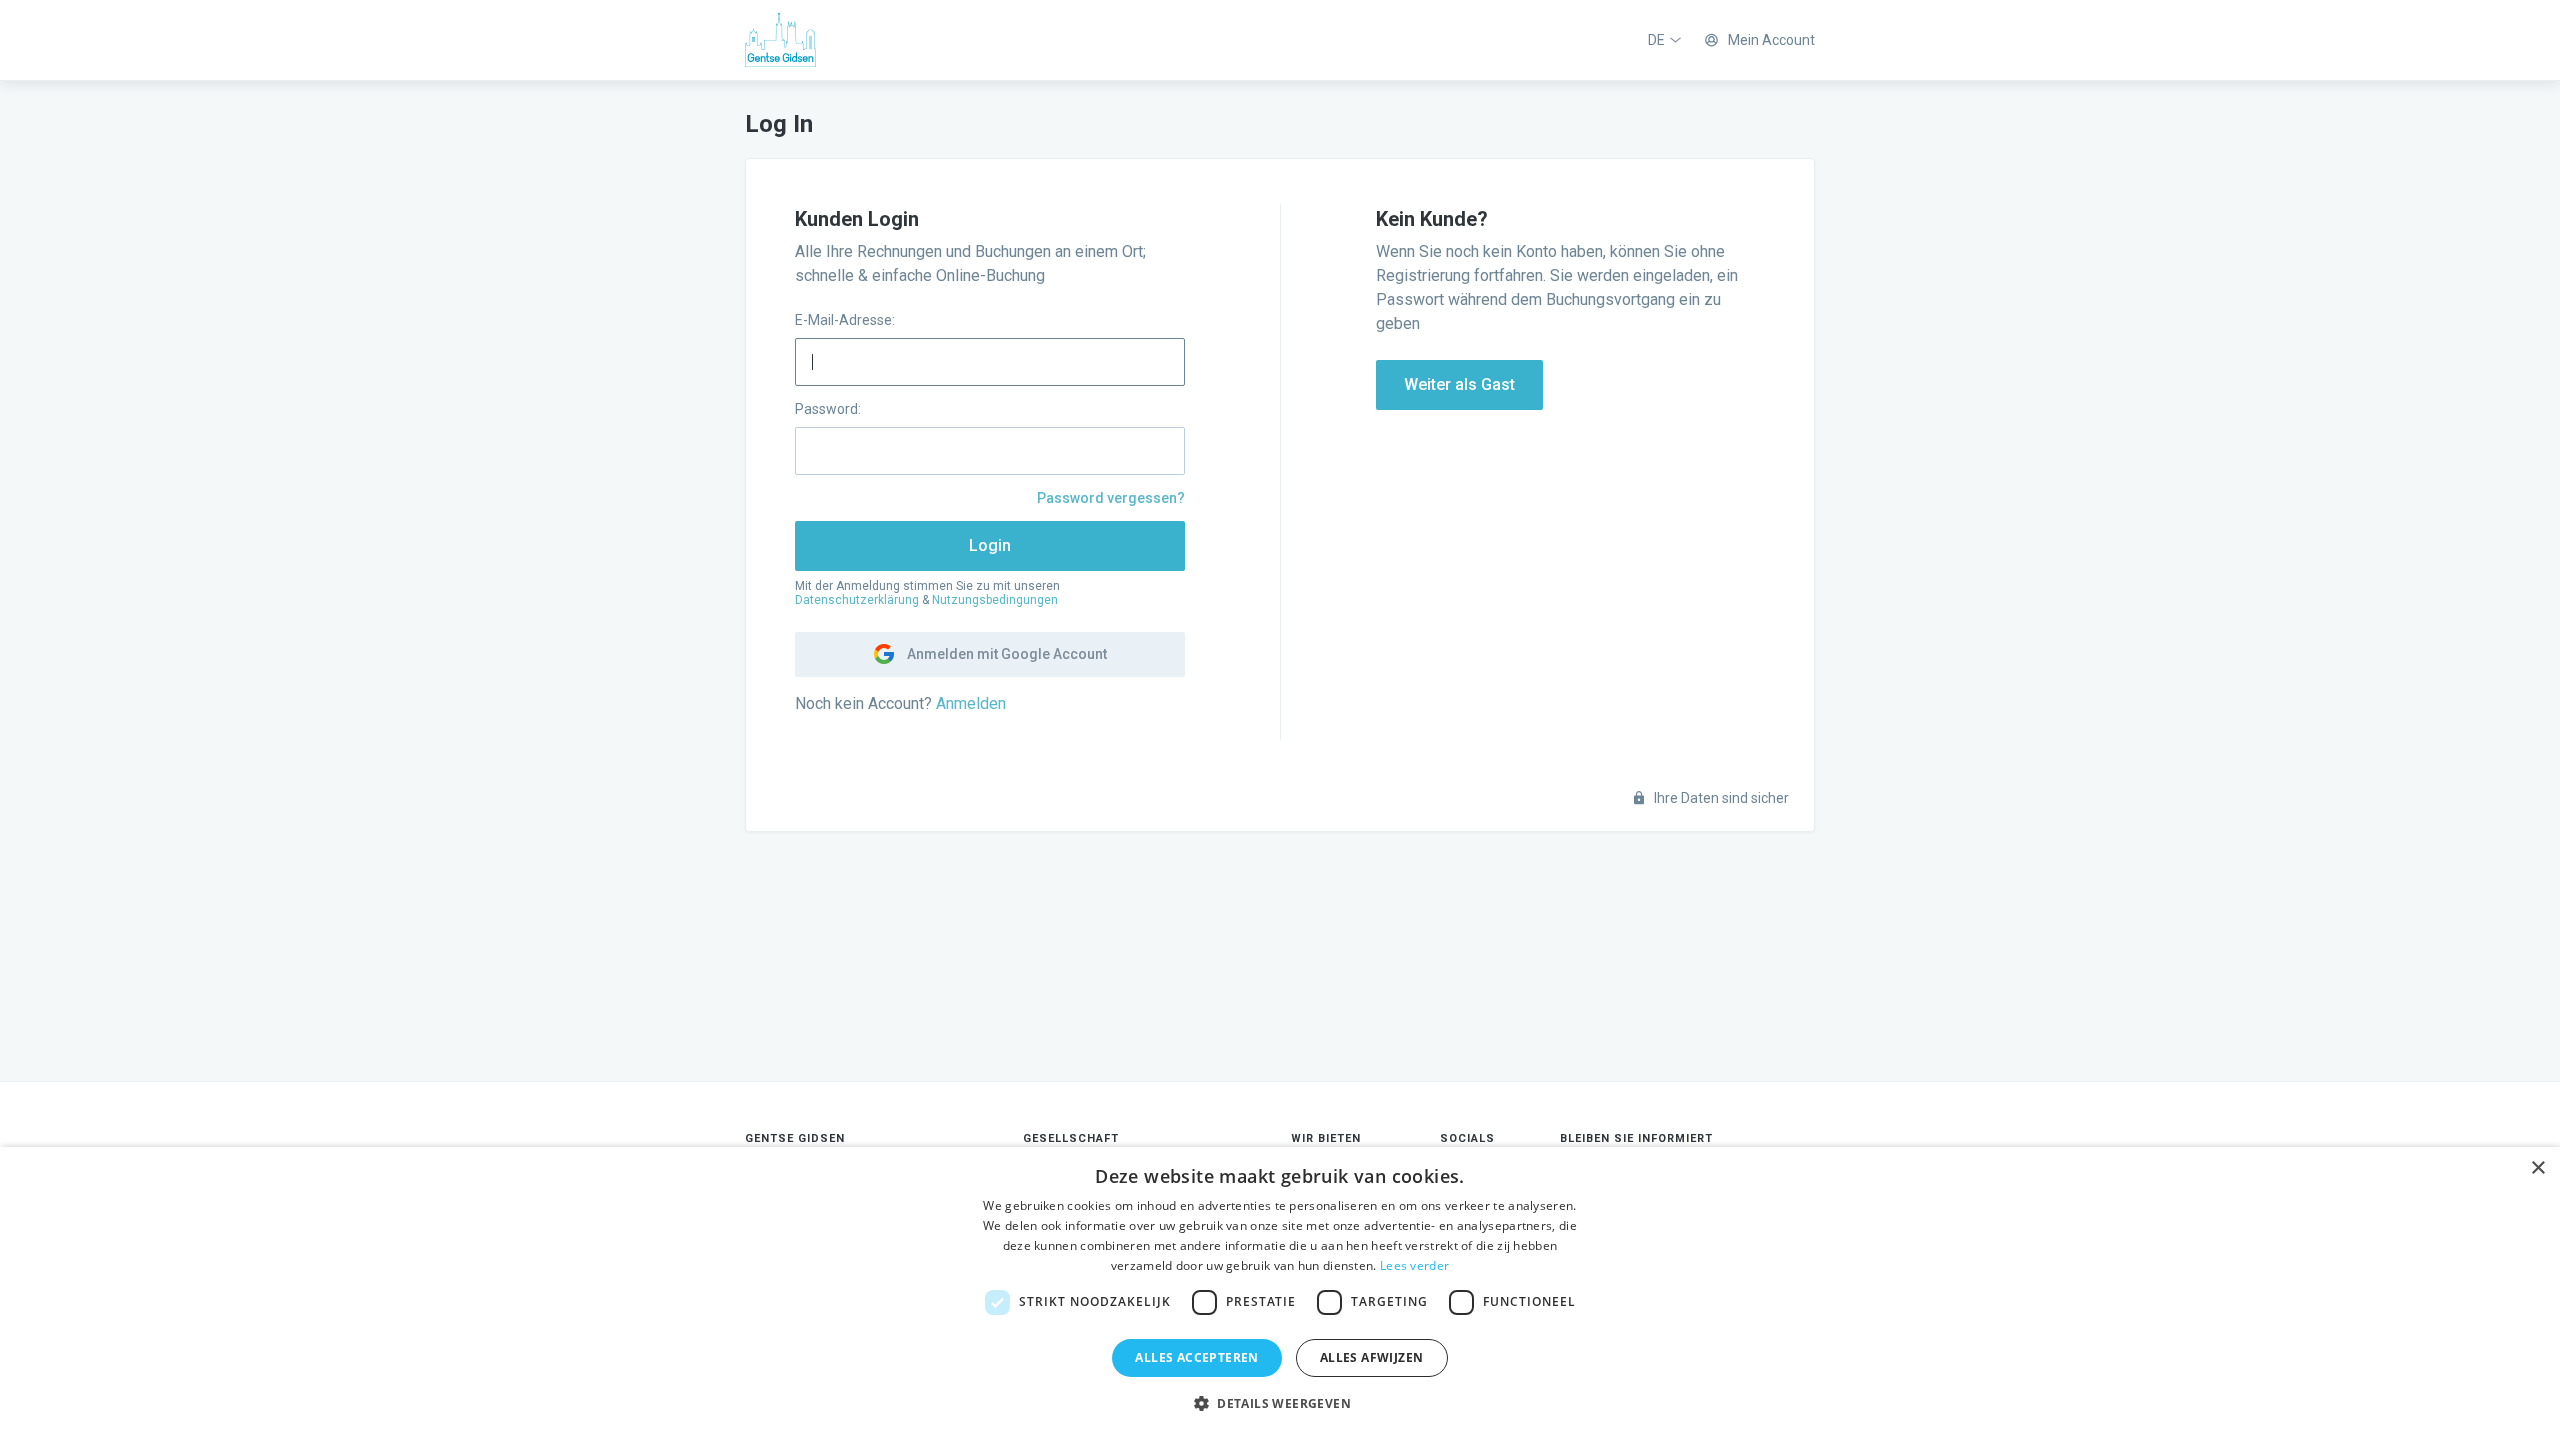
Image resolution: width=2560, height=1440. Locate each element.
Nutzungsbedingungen (995, 600)
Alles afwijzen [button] (1372, 1357)
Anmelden (971, 703)
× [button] (2537, 1168)
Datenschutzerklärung (857, 600)
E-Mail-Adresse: (845, 320)
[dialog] (1280, 1293)
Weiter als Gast (1459, 384)
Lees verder (1414, 1265)
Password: (828, 409)
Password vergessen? (1111, 498)
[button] (1280, 1404)
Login (990, 545)
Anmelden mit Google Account (1005, 654)
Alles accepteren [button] (1196, 1357)
